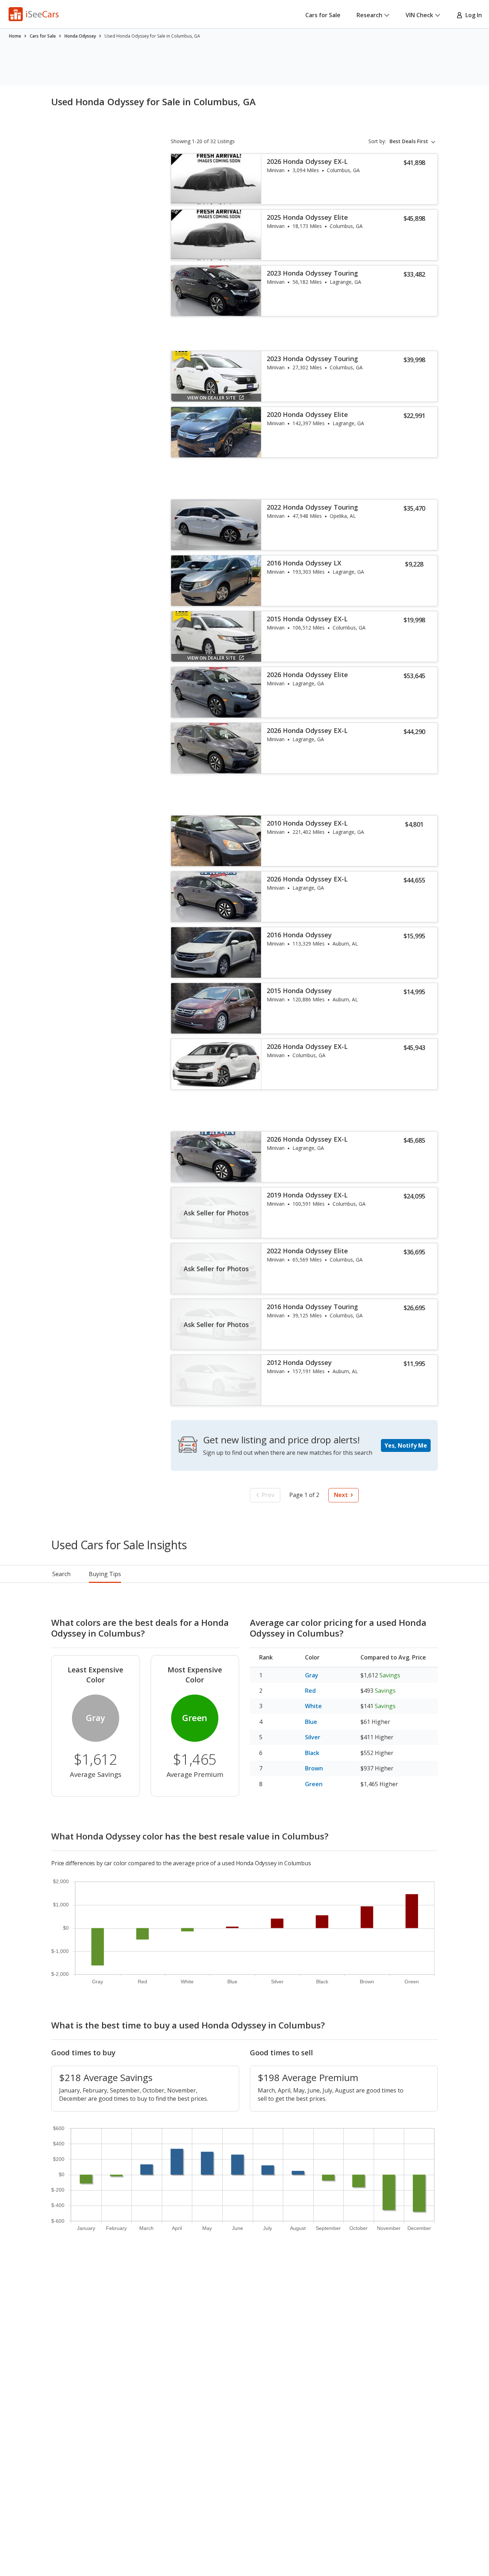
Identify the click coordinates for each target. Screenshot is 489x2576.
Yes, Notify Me (406, 1445)
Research (369, 15)
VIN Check (419, 15)
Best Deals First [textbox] (409, 141)
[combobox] (414, 141)
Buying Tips (105, 1574)
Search (61, 1574)
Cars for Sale (323, 15)
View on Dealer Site (211, 398)
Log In (472, 15)
